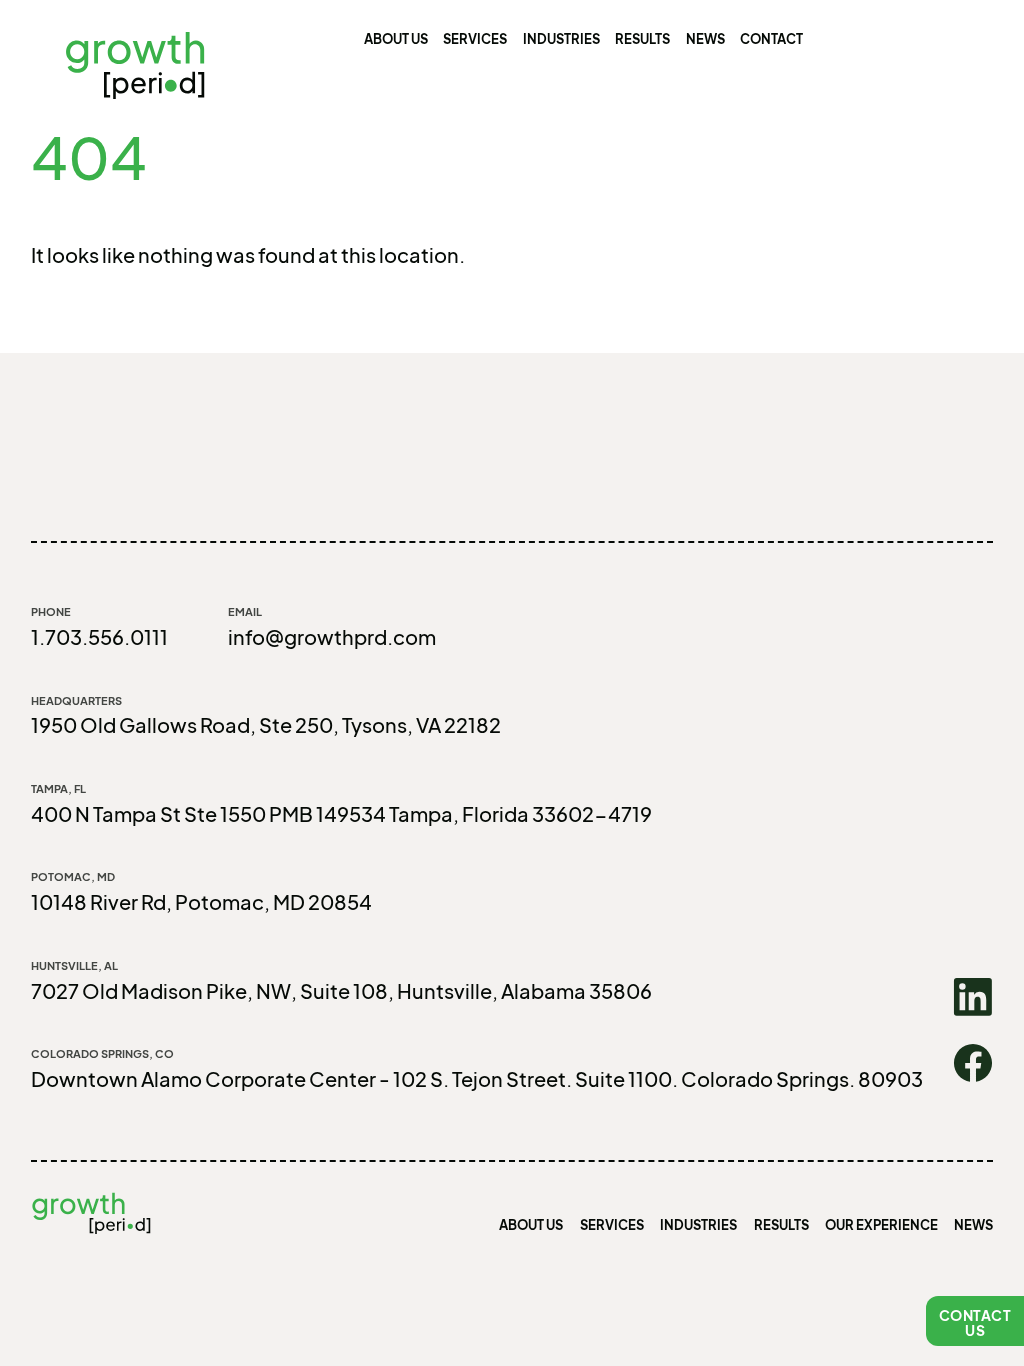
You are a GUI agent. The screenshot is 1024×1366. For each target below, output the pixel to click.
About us (396, 39)
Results (642, 39)
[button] (975, 1321)
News (705, 39)
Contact (771, 39)
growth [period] (135, 64)
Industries (561, 39)
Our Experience (881, 1225)
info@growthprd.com (332, 636)
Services (475, 39)
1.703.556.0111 (99, 636)
